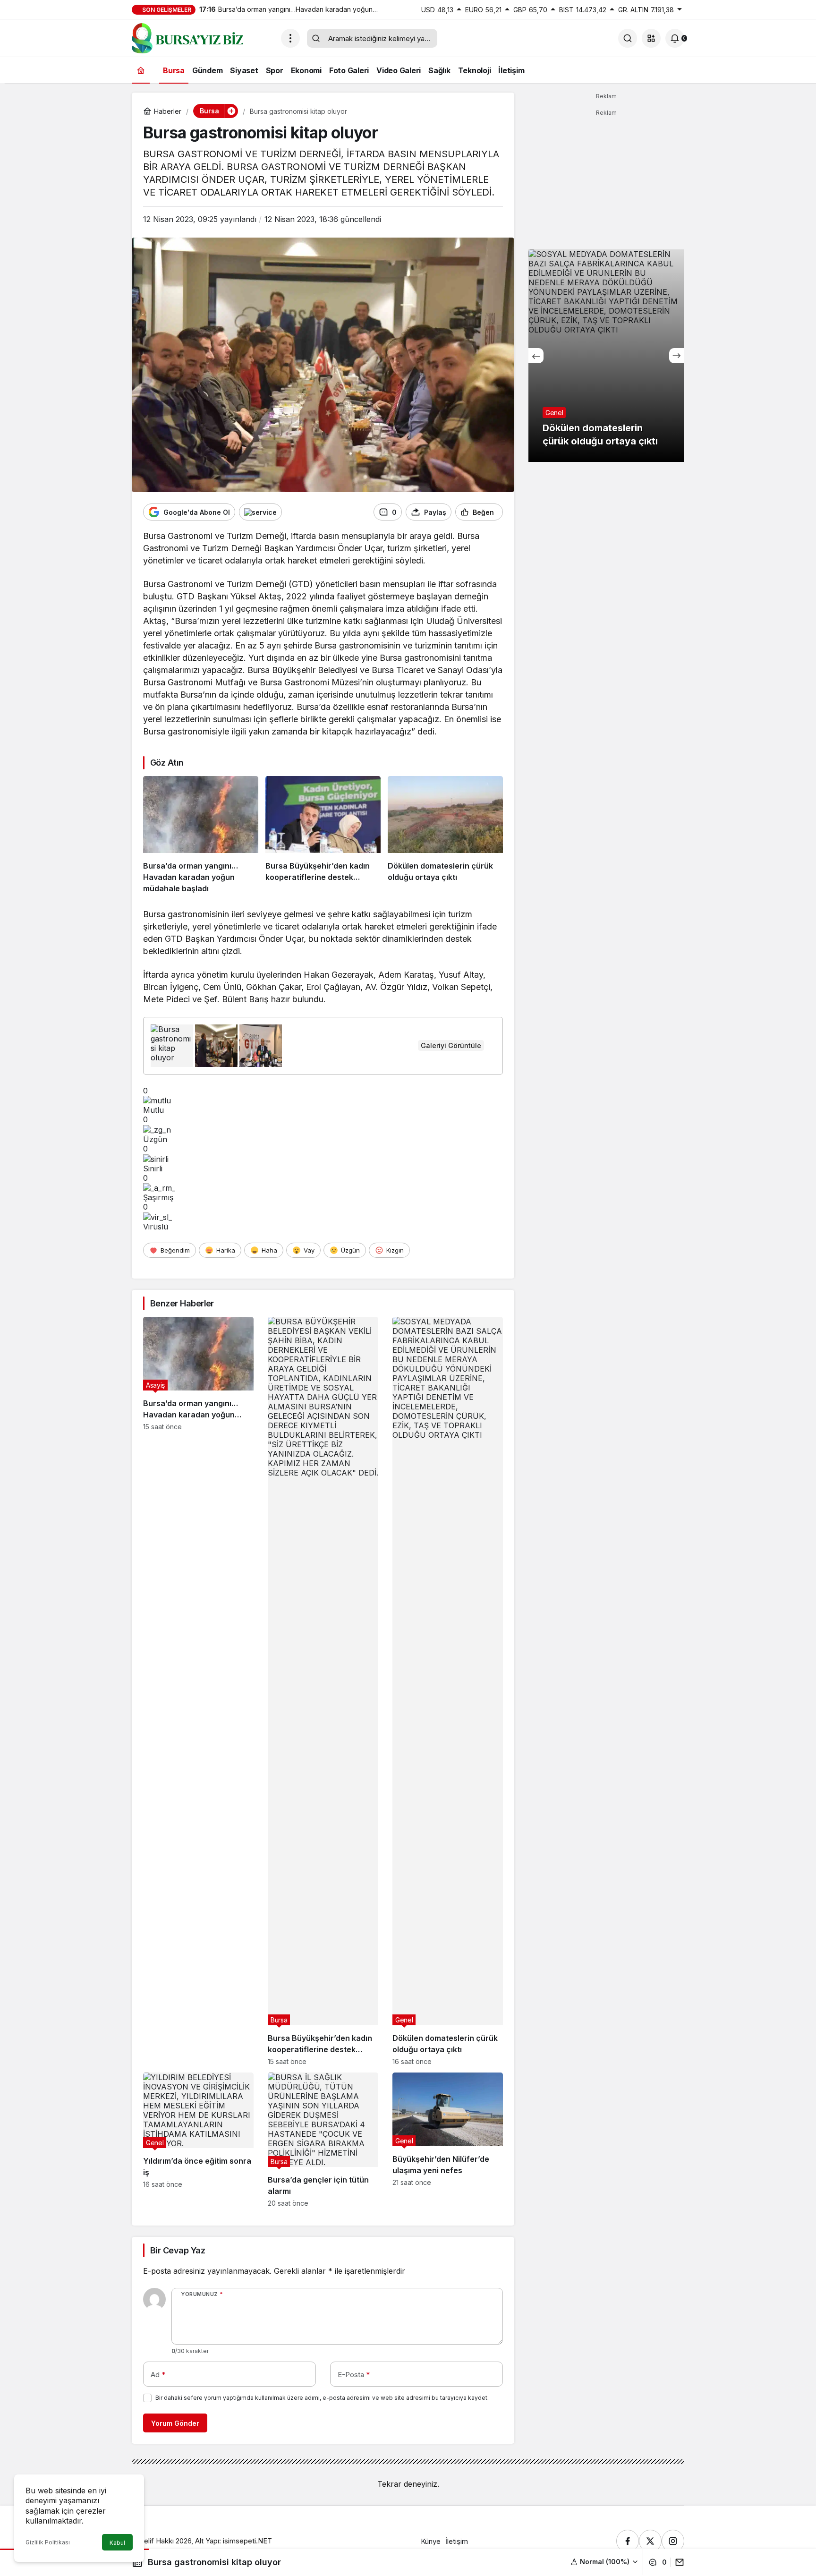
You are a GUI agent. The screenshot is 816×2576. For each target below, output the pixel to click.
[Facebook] (628, 2541)
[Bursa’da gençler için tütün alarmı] (323, 2140)
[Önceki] (536, 356)
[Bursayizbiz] (203, 37)
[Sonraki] (677, 356)
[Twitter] (650, 2541)
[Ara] (628, 38)
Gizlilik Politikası (48, 2542)
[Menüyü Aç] (290, 38)
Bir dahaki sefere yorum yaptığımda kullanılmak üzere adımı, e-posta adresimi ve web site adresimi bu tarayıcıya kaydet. (322, 2398)
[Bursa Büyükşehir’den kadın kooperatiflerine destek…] (323, 835)
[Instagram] (673, 2541)
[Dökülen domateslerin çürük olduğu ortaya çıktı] (445, 835)
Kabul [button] (117, 2543)
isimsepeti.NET (247, 2541)
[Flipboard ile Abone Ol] (260, 512)
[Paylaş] (677, 2562)
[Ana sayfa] (141, 70)
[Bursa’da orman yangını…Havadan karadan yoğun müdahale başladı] (201, 835)
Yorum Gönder (175, 2423)
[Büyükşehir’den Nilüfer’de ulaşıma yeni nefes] (448, 2140)
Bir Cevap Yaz (178, 2250)
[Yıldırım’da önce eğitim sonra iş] (198, 2140)
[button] (651, 38)
